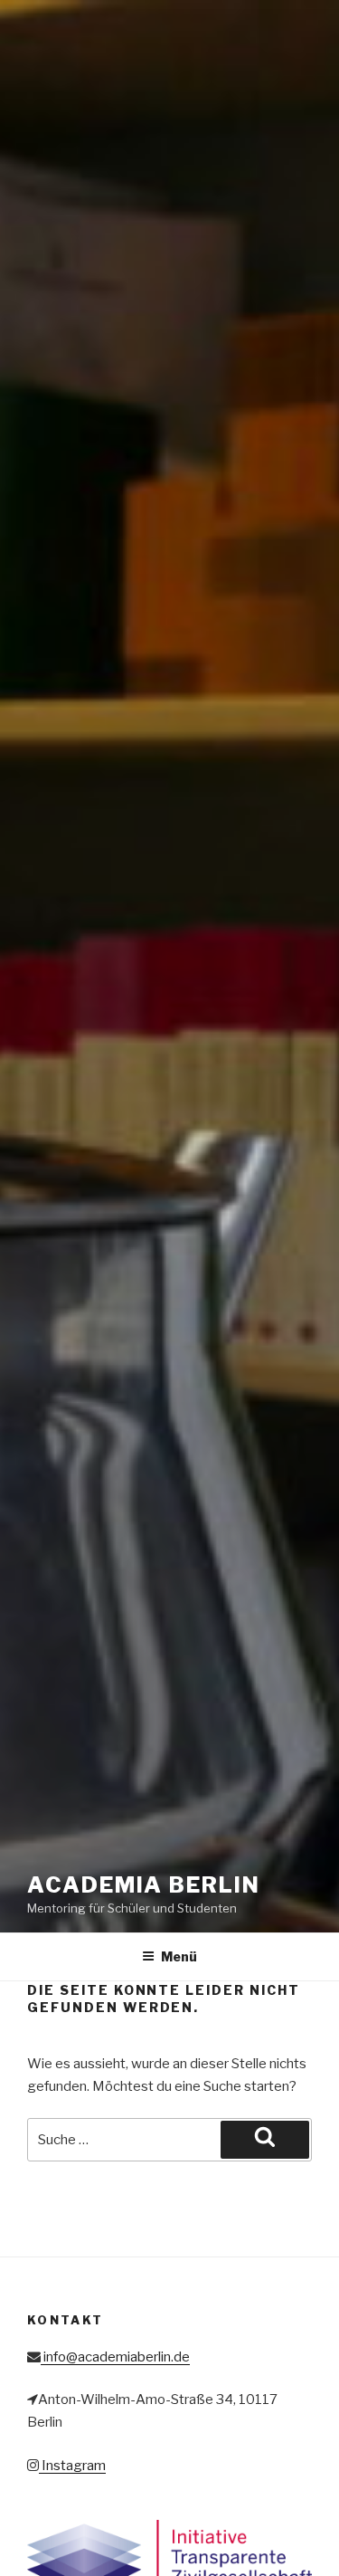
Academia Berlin (144, 1885)
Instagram (72, 2466)
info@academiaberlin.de (115, 2357)
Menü (179, 1956)
